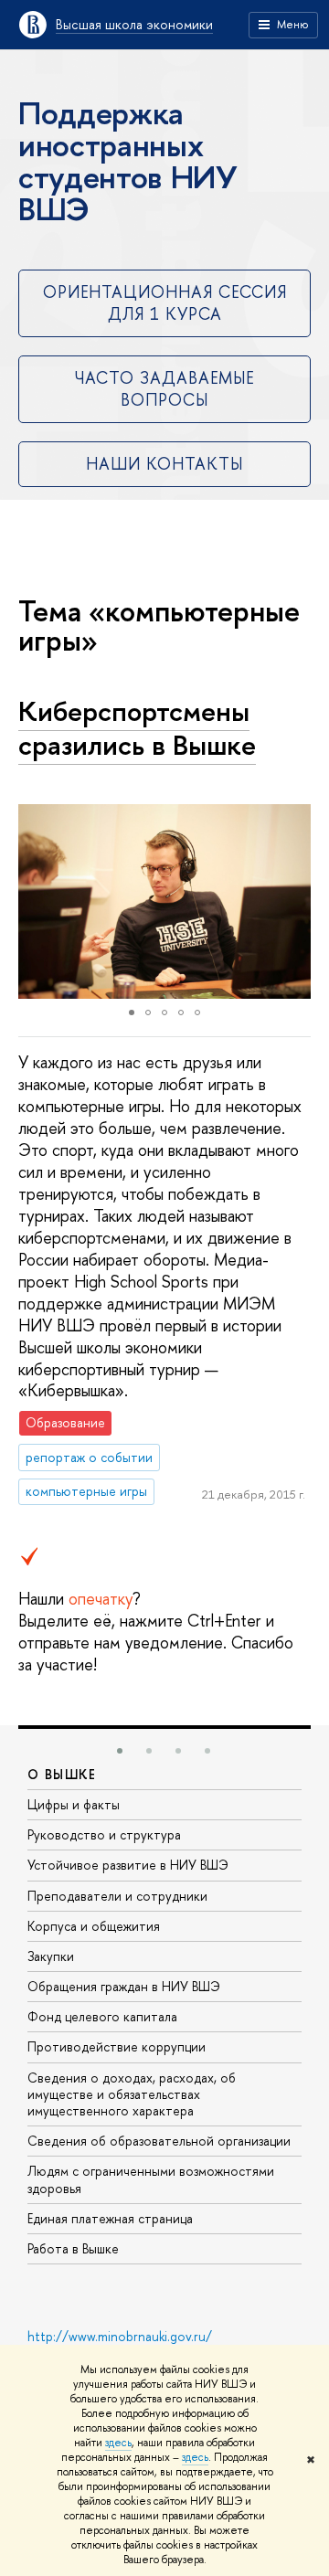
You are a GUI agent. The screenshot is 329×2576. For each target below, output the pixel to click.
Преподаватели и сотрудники (117, 1896)
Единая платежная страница (110, 2218)
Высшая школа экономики (134, 24)
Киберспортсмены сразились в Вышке (137, 728)
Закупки (51, 1956)
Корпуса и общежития (94, 1926)
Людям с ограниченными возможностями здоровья (151, 2179)
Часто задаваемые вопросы (164, 388)
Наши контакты (164, 464)
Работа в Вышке (73, 2248)
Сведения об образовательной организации (159, 2141)
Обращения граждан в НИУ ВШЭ (124, 1986)
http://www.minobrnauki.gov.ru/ (120, 2336)
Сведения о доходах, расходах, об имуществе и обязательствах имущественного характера (132, 2094)
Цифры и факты (74, 1804)
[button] (35, 902)
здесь (118, 2443)
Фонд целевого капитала (102, 2016)
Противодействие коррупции (117, 2046)
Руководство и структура (104, 1834)
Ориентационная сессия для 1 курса (165, 302)
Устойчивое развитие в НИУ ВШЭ (128, 1865)
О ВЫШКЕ (62, 1774)
